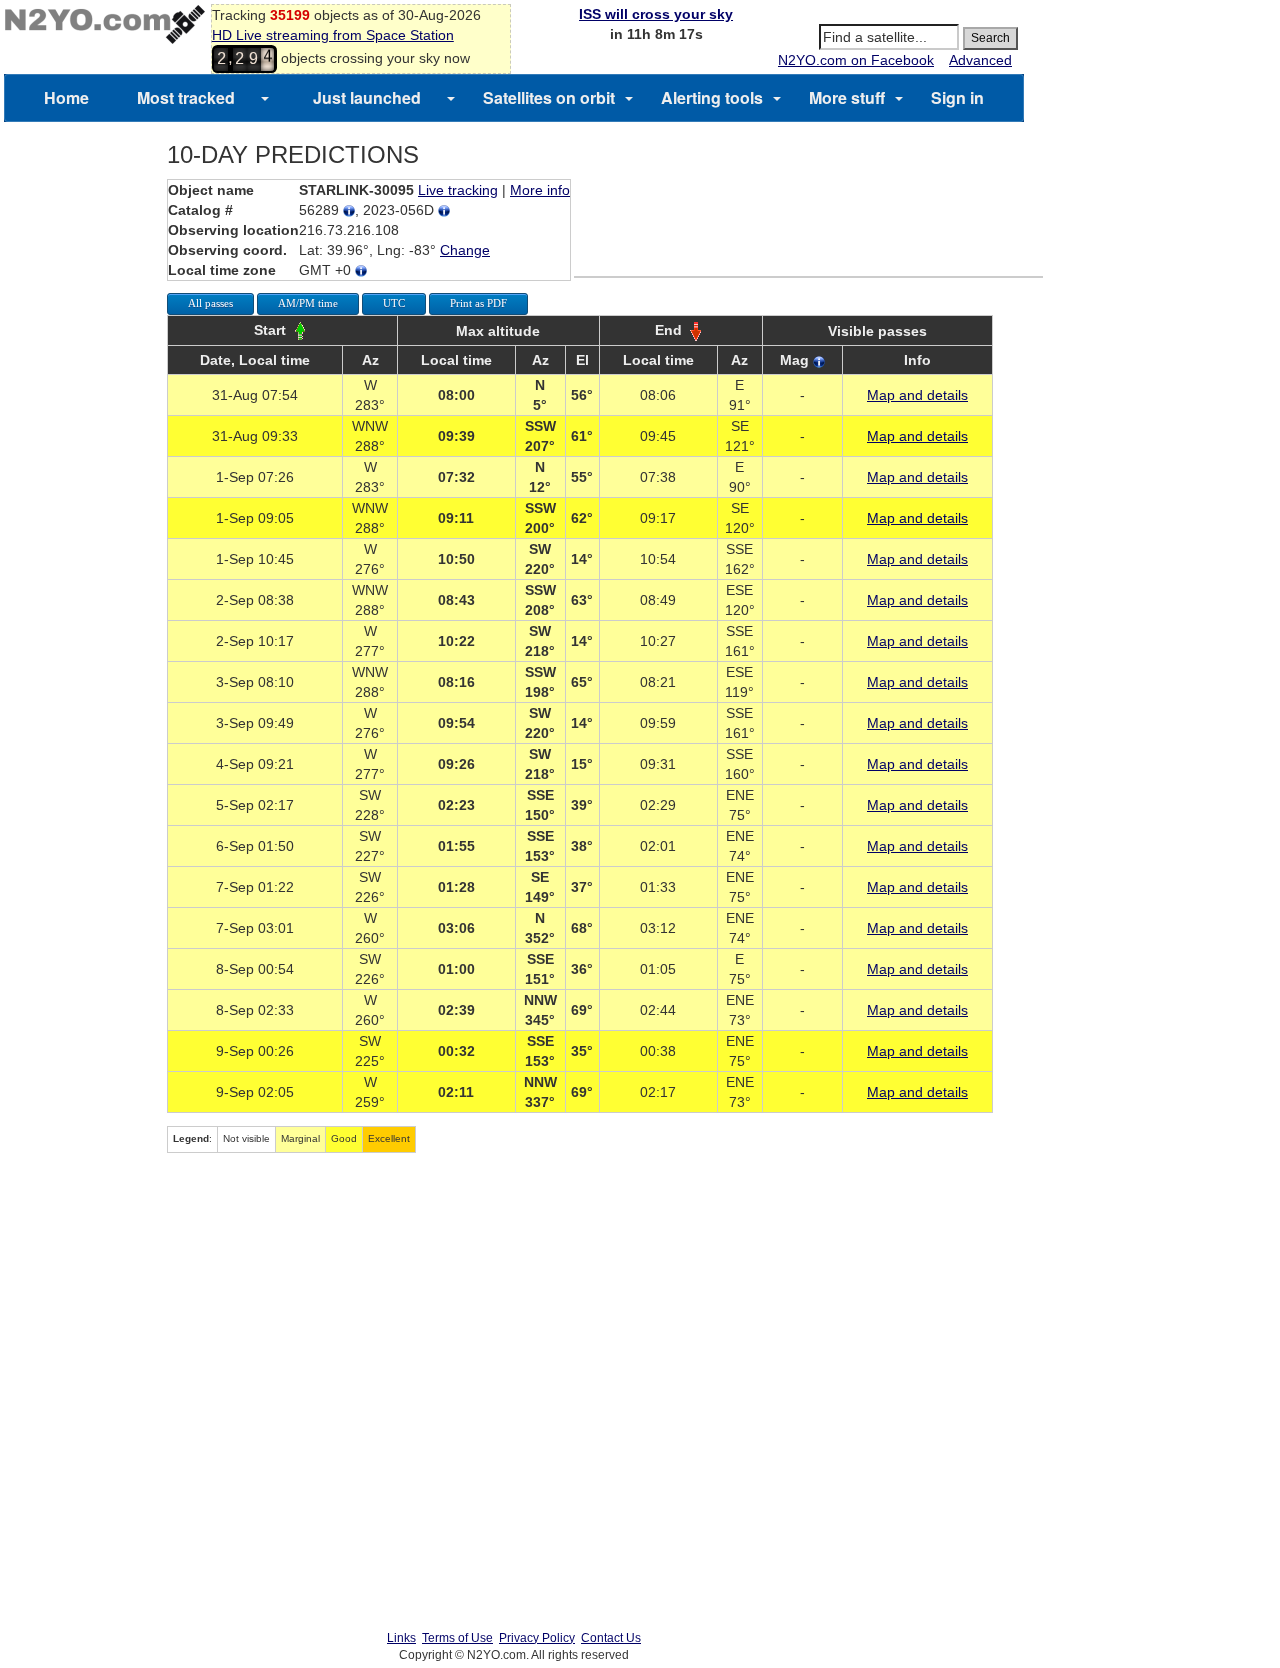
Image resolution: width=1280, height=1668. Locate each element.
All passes (210, 303)
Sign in (957, 97)
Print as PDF (478, 303)
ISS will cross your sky (656, 14)
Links (401, 1638)
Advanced (980, 60)
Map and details (917, 395)
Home (66, 97)
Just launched (367, 97)
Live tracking (458, 190)
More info (540, 190)
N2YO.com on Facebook (856, 60)
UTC (394, 303)
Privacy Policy (537, 1638)
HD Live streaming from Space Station (333, 35)
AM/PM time (308, 303)
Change (465, 250)
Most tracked (186, 97)
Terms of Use (457, 1638)
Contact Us (611, 1638)
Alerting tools (712, 97)
